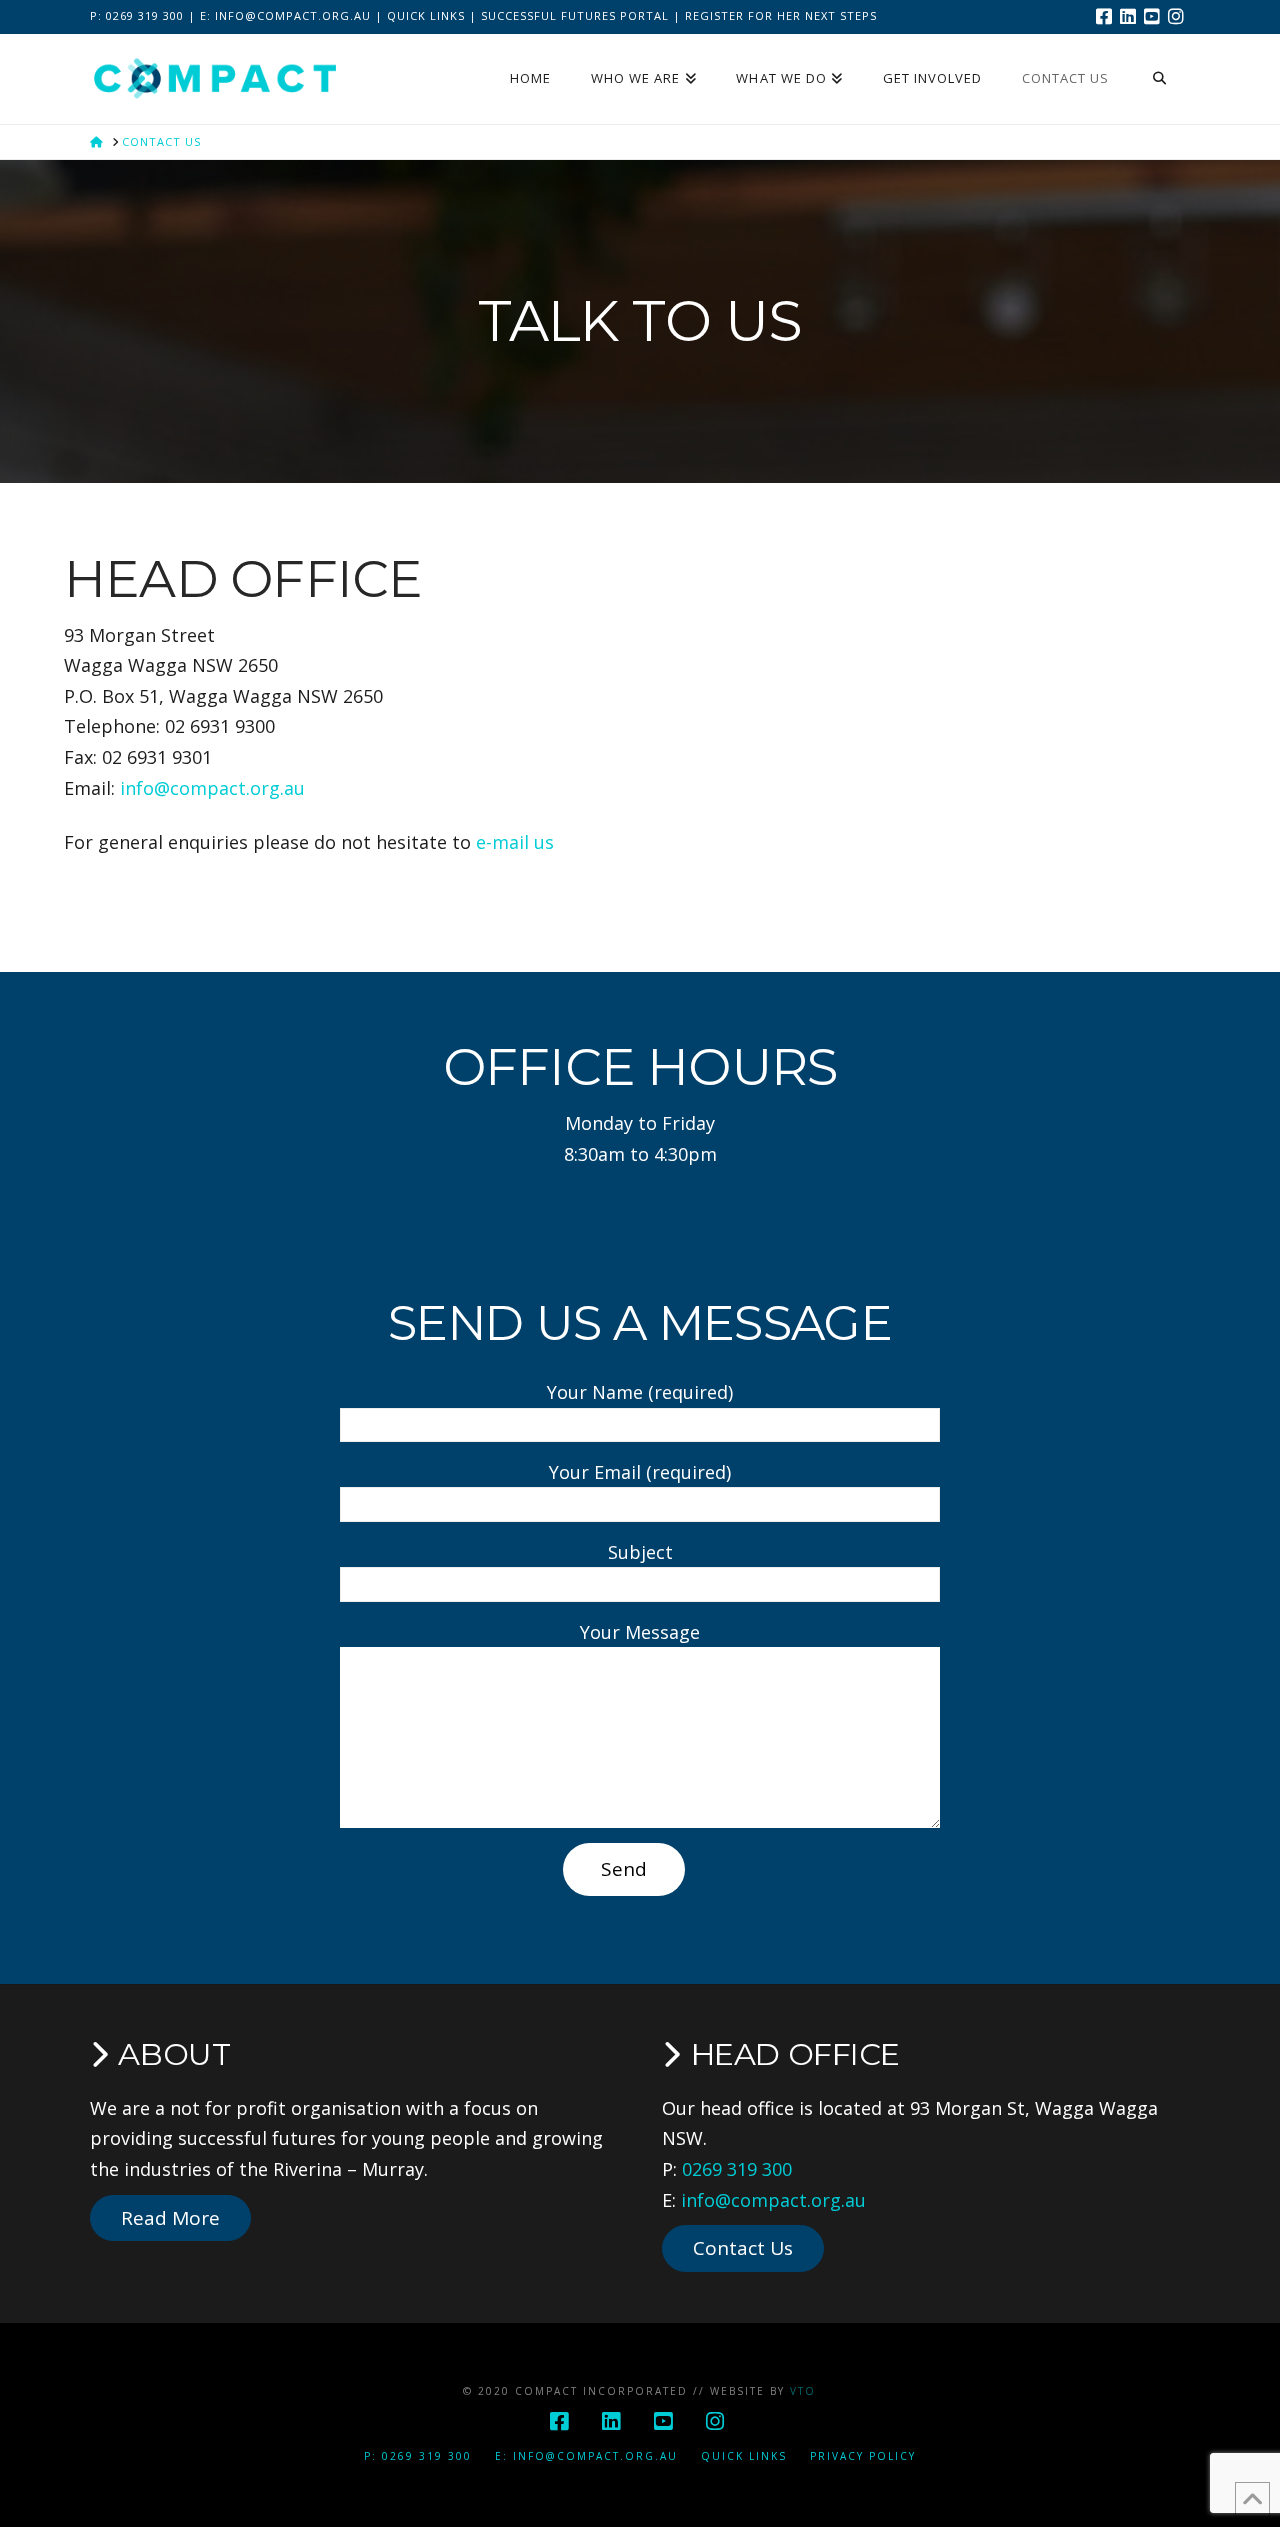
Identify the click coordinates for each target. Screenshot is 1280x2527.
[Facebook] (1106, 16)
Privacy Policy (863, 2456)
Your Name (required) (640, 1392)
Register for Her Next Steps (781, 15)
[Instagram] (1178, 16)
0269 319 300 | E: (160, 15)
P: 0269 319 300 (418, 2456)
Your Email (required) (640, 1472)
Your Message (640, 1632)
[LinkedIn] (1130, 16)
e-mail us (515, 842)
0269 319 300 (737, 2169)
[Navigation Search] (1159, 79)
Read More (170, 2218)
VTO (803, 2391)
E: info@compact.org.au (586, 2456)
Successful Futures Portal (575, 15)
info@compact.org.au (293, 15)
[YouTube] (1154, 16)
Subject (640, 1552)
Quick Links (426, 15)
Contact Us (743, 2248)
